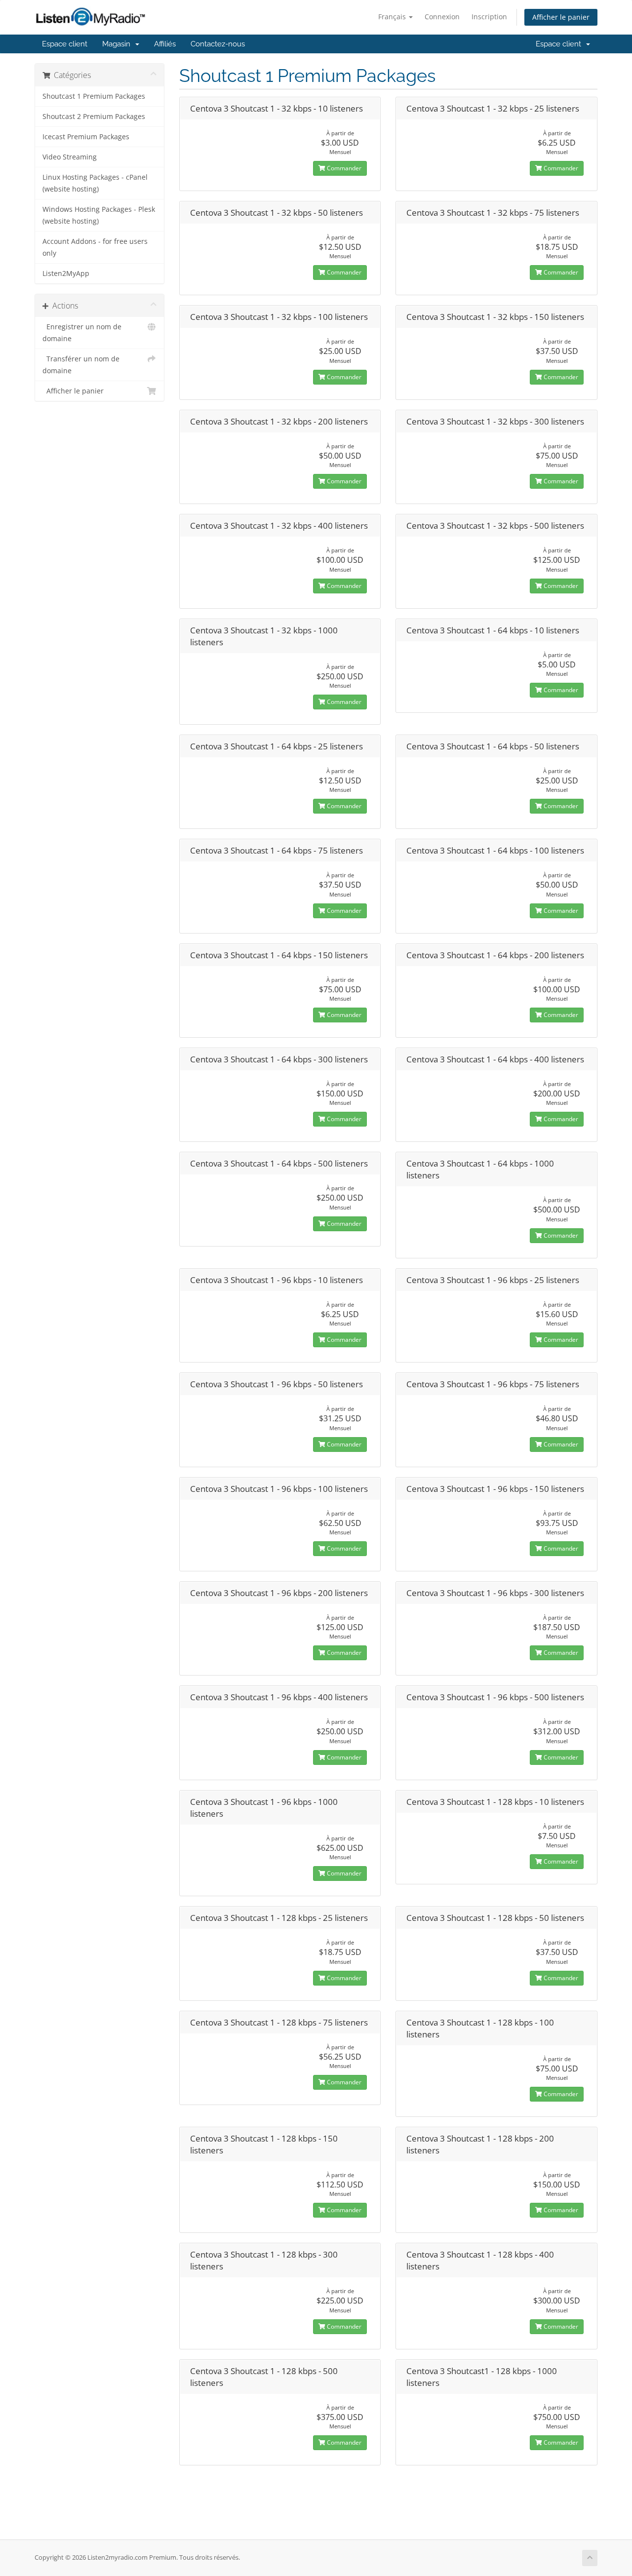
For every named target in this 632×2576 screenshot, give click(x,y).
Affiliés (165, 44)
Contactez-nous (218, 44)
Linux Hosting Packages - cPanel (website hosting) (95, 183)
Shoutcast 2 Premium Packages (94, 117)
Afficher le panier (561, 17)
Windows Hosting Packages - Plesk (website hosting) (99, 215)
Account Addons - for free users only (95, 247)
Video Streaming (70, 157)
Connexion (442, 17)
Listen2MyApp (66, 273)
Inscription (489, 17)
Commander (343, 168)
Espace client (65, 44)
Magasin (118, 44)
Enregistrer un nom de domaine (82, 333)
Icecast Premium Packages (86, 137)
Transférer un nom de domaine (81, 365)
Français (393, 17)
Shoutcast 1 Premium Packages (94, 96)
